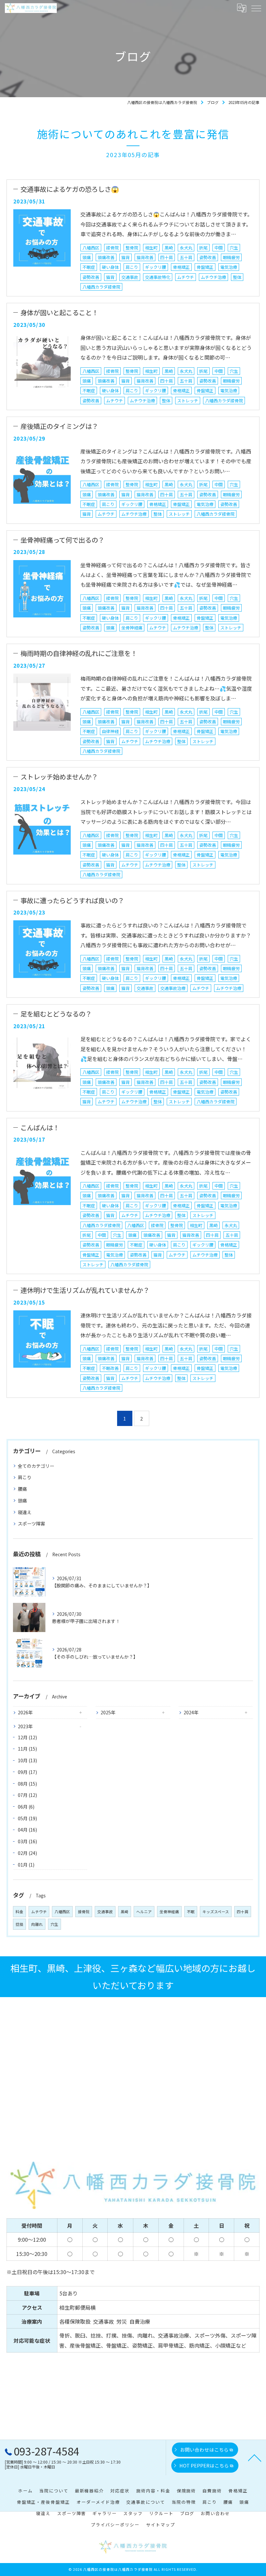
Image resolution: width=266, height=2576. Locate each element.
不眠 (191, 1912)
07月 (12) (27, 1795)
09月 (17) (27, 1772)
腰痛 (22, 1489)
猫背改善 (145, 257)
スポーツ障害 (31, 1524)
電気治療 (229, 267)
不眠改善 (110, 1368)
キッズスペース (216, 1912)
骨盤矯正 (205, 267)
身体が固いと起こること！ (59, 312)
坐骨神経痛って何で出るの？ (62, 540)
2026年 (25, 1712)
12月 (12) (27, 1737)
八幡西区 (91, 248)
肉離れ (37, 1924)
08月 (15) (27, 1784)
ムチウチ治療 (213, 277)
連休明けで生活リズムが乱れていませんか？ (85, 1290)
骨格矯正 (181, 267)
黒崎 (169, 248)
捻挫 (19, 1924)
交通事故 (130, 277)
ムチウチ (186, 277)
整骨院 (132, 248)
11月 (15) (27, 1749)
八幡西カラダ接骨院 (101, 287)
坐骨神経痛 (132, 628)
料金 (19, 1912)
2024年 (191, 1712)
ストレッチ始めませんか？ (59, 776)
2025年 (108, 1712)
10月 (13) (27, 1760)
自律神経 (110, 731)
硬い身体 (110, 267)
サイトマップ (161, 2525)
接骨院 (112, 248)
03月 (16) (27, 1841)
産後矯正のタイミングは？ (59, 426)
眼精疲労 (231, 257)
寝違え (25, 1512)
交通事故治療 (173, 988)
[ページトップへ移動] (255, 2457)
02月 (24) (27, 1853)
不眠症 (89, 267)
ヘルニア (144, 1912)
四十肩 (167, 257)
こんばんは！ (40, 1127)
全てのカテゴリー (36, 1466)
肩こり (132, 267)
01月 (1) (26, 1865)
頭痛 (87, 257)
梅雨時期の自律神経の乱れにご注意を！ (79, 653)
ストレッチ (188, 401)
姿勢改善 (208, 257)
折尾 (203, 248)
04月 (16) (27, 1830)
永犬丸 (186, 248)
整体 (237, 277)
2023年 (25, 1726)
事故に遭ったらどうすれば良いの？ (72, 900)
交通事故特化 (158, 277)
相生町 (151, 248)
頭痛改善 (106, 257)
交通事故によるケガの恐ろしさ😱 (70, 189)
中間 (219, 248)
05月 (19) (27, 1818)
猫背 (126, 257)
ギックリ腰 (156, 267)
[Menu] (256, 8)
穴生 (234, 248)
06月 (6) (26, 1807)
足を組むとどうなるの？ (56, 1014)
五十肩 (186, 257)
